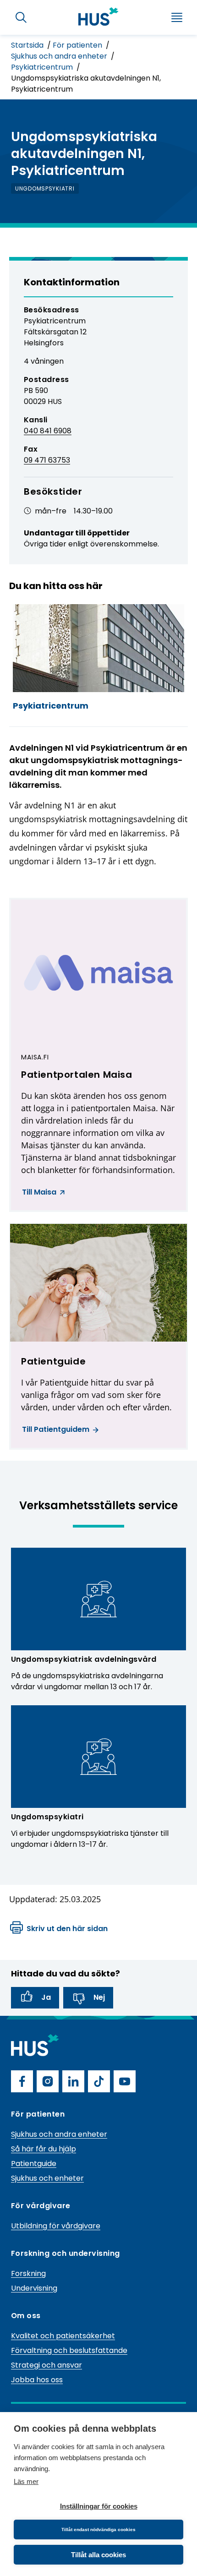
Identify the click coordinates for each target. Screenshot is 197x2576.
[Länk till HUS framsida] (98, 16)
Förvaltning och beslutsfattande (69, 2350)
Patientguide (34, 2164)
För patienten (78, 45)
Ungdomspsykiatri (47, 1817)
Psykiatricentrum (43, 67)
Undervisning (34, 2288)
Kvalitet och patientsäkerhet (63, 2336)
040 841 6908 (48, 431)
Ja (46, 1997)
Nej (99, 1997)
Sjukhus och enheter (47, 2178)
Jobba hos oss (37, 2380)
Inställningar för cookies (99, 2506)
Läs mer (26, 2481)
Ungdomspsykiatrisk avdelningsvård (84, 1659)
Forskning (28, 2273)
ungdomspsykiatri (45, 188)
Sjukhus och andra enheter (60, 56)
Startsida (28, 45)
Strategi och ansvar (47, 2365)
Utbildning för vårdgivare (56, 2226)
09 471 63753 (47, 460)
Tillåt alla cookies (98, 2555)
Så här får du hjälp (44, 2149)
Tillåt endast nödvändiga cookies (98, 2530)
